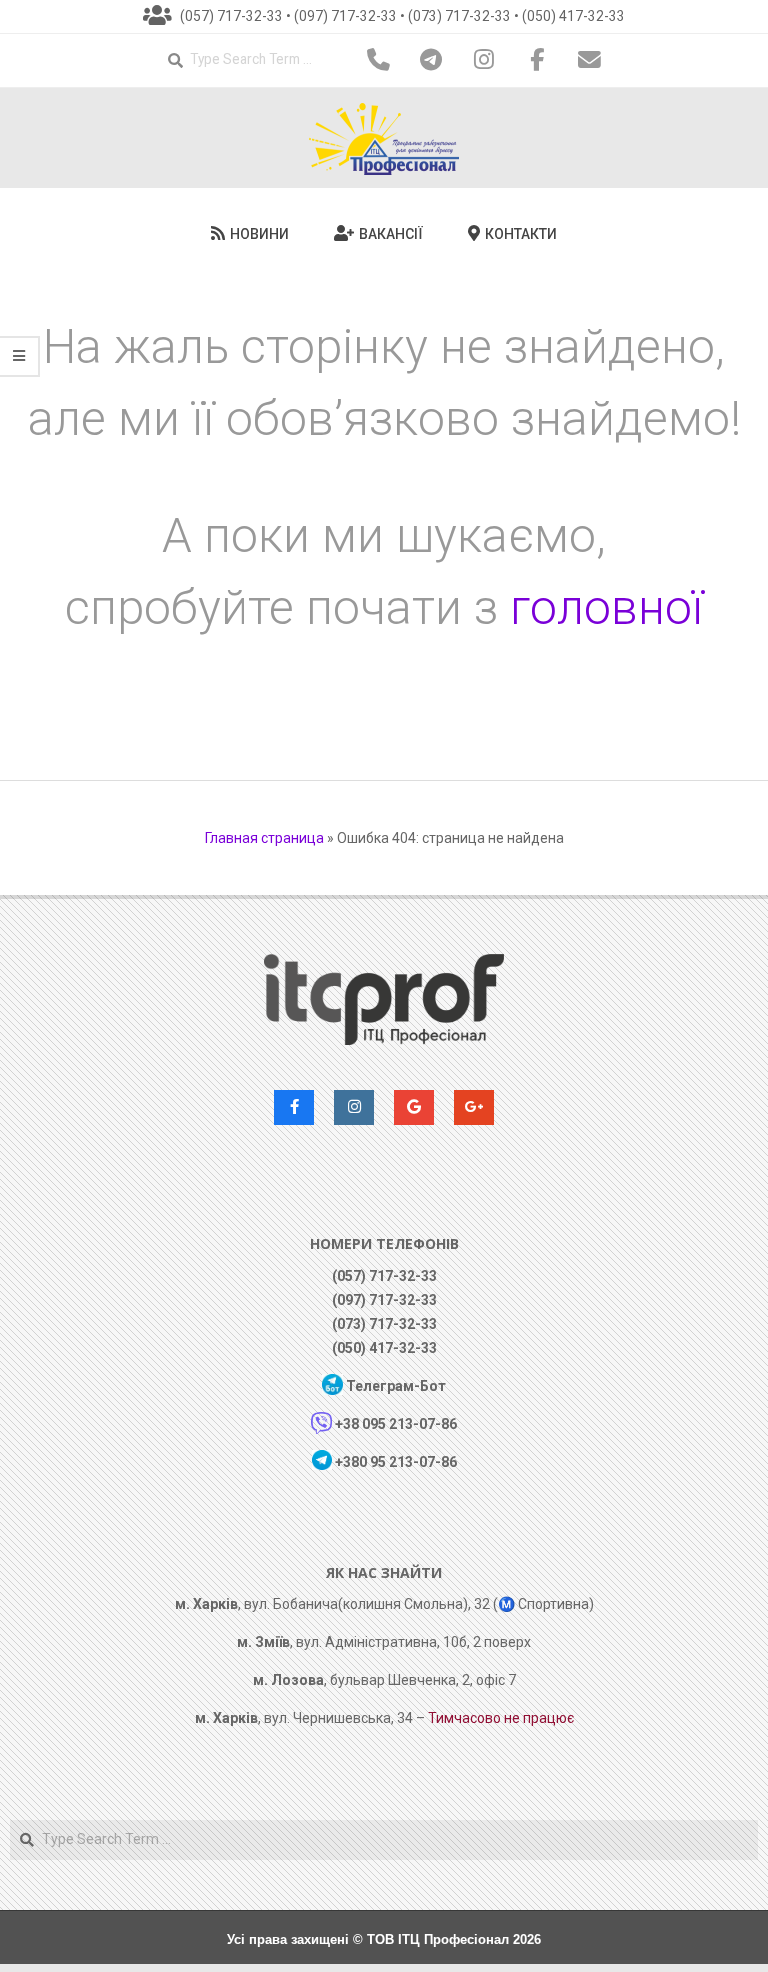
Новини (258, 234)
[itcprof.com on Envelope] (590, 60)
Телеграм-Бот (396, 1386)
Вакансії (389, 234)
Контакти (519, 234)
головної (606, 607)
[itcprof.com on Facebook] (537, 60)
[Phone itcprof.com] (379, 60)
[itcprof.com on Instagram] (484, 60)
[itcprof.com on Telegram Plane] (432, 60)
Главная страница (264, 838)
